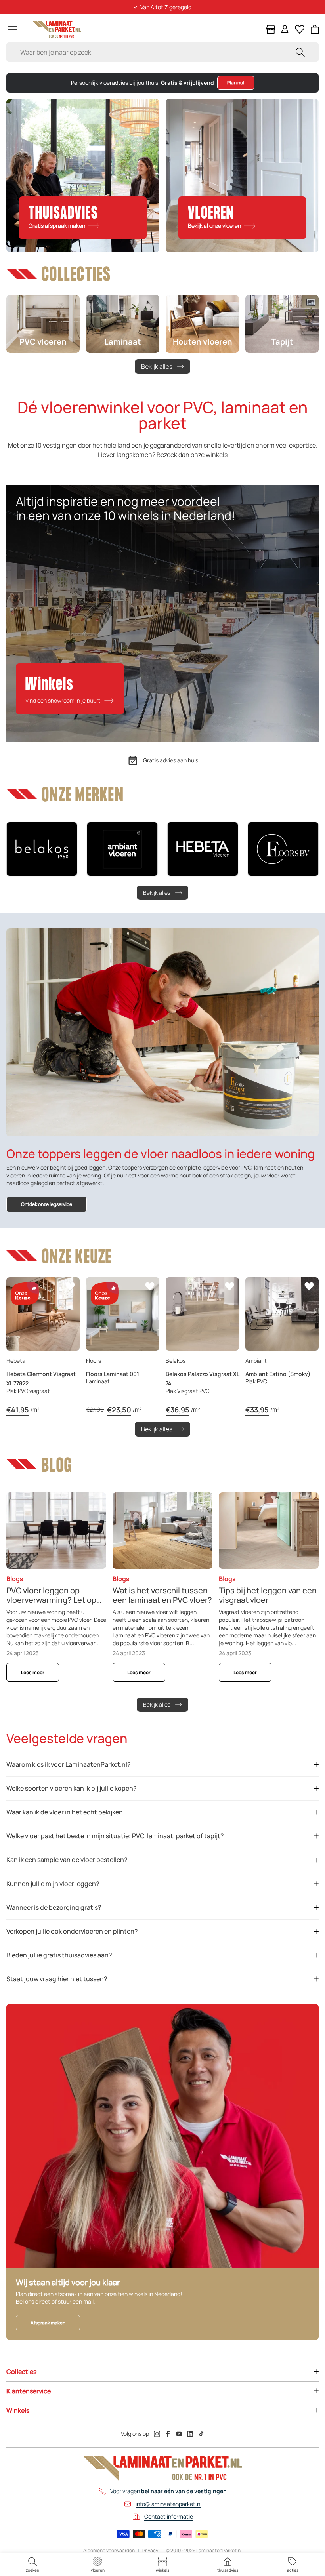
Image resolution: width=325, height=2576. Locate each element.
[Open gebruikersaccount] (285, 29)
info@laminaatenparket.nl (168, 2504)
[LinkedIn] (190, 2434)
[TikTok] (201, 2434)
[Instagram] (157, 2434)
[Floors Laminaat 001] (123, 1314)
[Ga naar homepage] (56, 29)
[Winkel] (271, 29)
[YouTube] (179, 2434)
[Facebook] (168, 2434)
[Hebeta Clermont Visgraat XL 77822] (43, 1314)
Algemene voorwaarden (109, 2551)
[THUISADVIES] (83, 175)
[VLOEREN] (242, 175)
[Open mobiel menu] (13, 29)
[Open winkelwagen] (315, 29)
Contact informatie (169, 2516)
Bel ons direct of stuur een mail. (55, 2301)
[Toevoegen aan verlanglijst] (70, 1286)
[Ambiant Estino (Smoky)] (282, 1314)
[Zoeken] (300, 52)
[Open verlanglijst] (300, 29)
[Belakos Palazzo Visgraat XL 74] (202, 1314)
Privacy (150, 2551)
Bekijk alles (157, 366)
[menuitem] (32, 2565)
